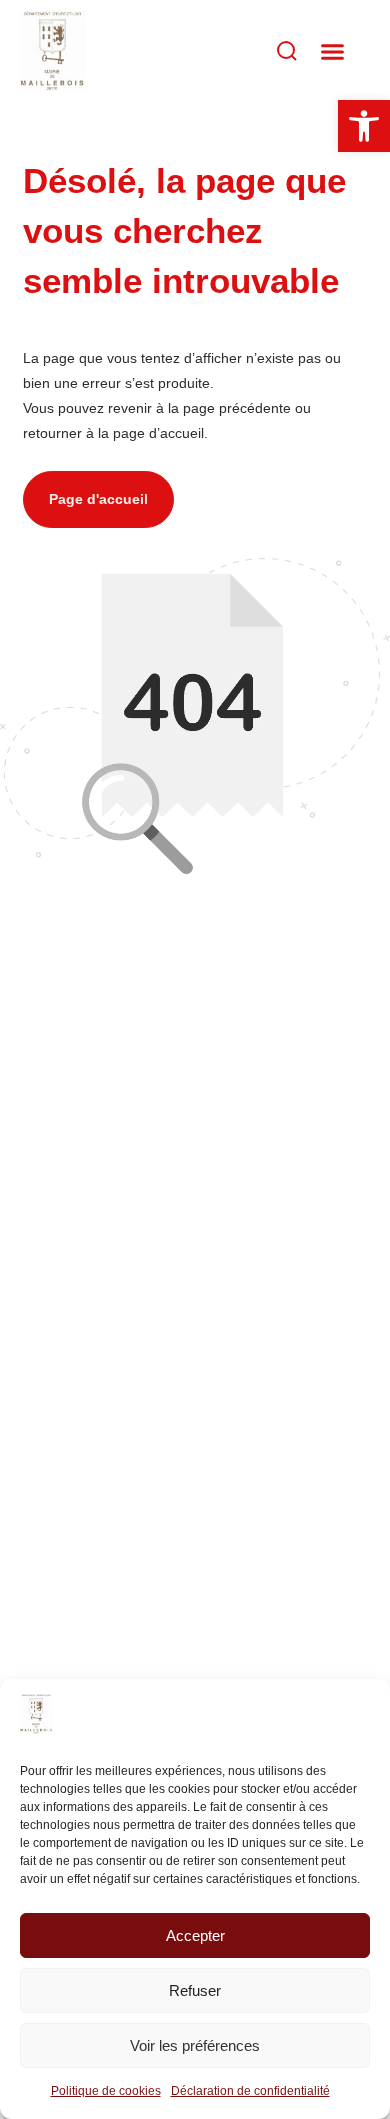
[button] (333, 51)
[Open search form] (238, 51)
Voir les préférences (195, 2045)
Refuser (195, 1990)
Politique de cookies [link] (106, 2091)
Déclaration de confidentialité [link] (250, 2091)
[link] (36, 1729)
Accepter (195, 1935)
